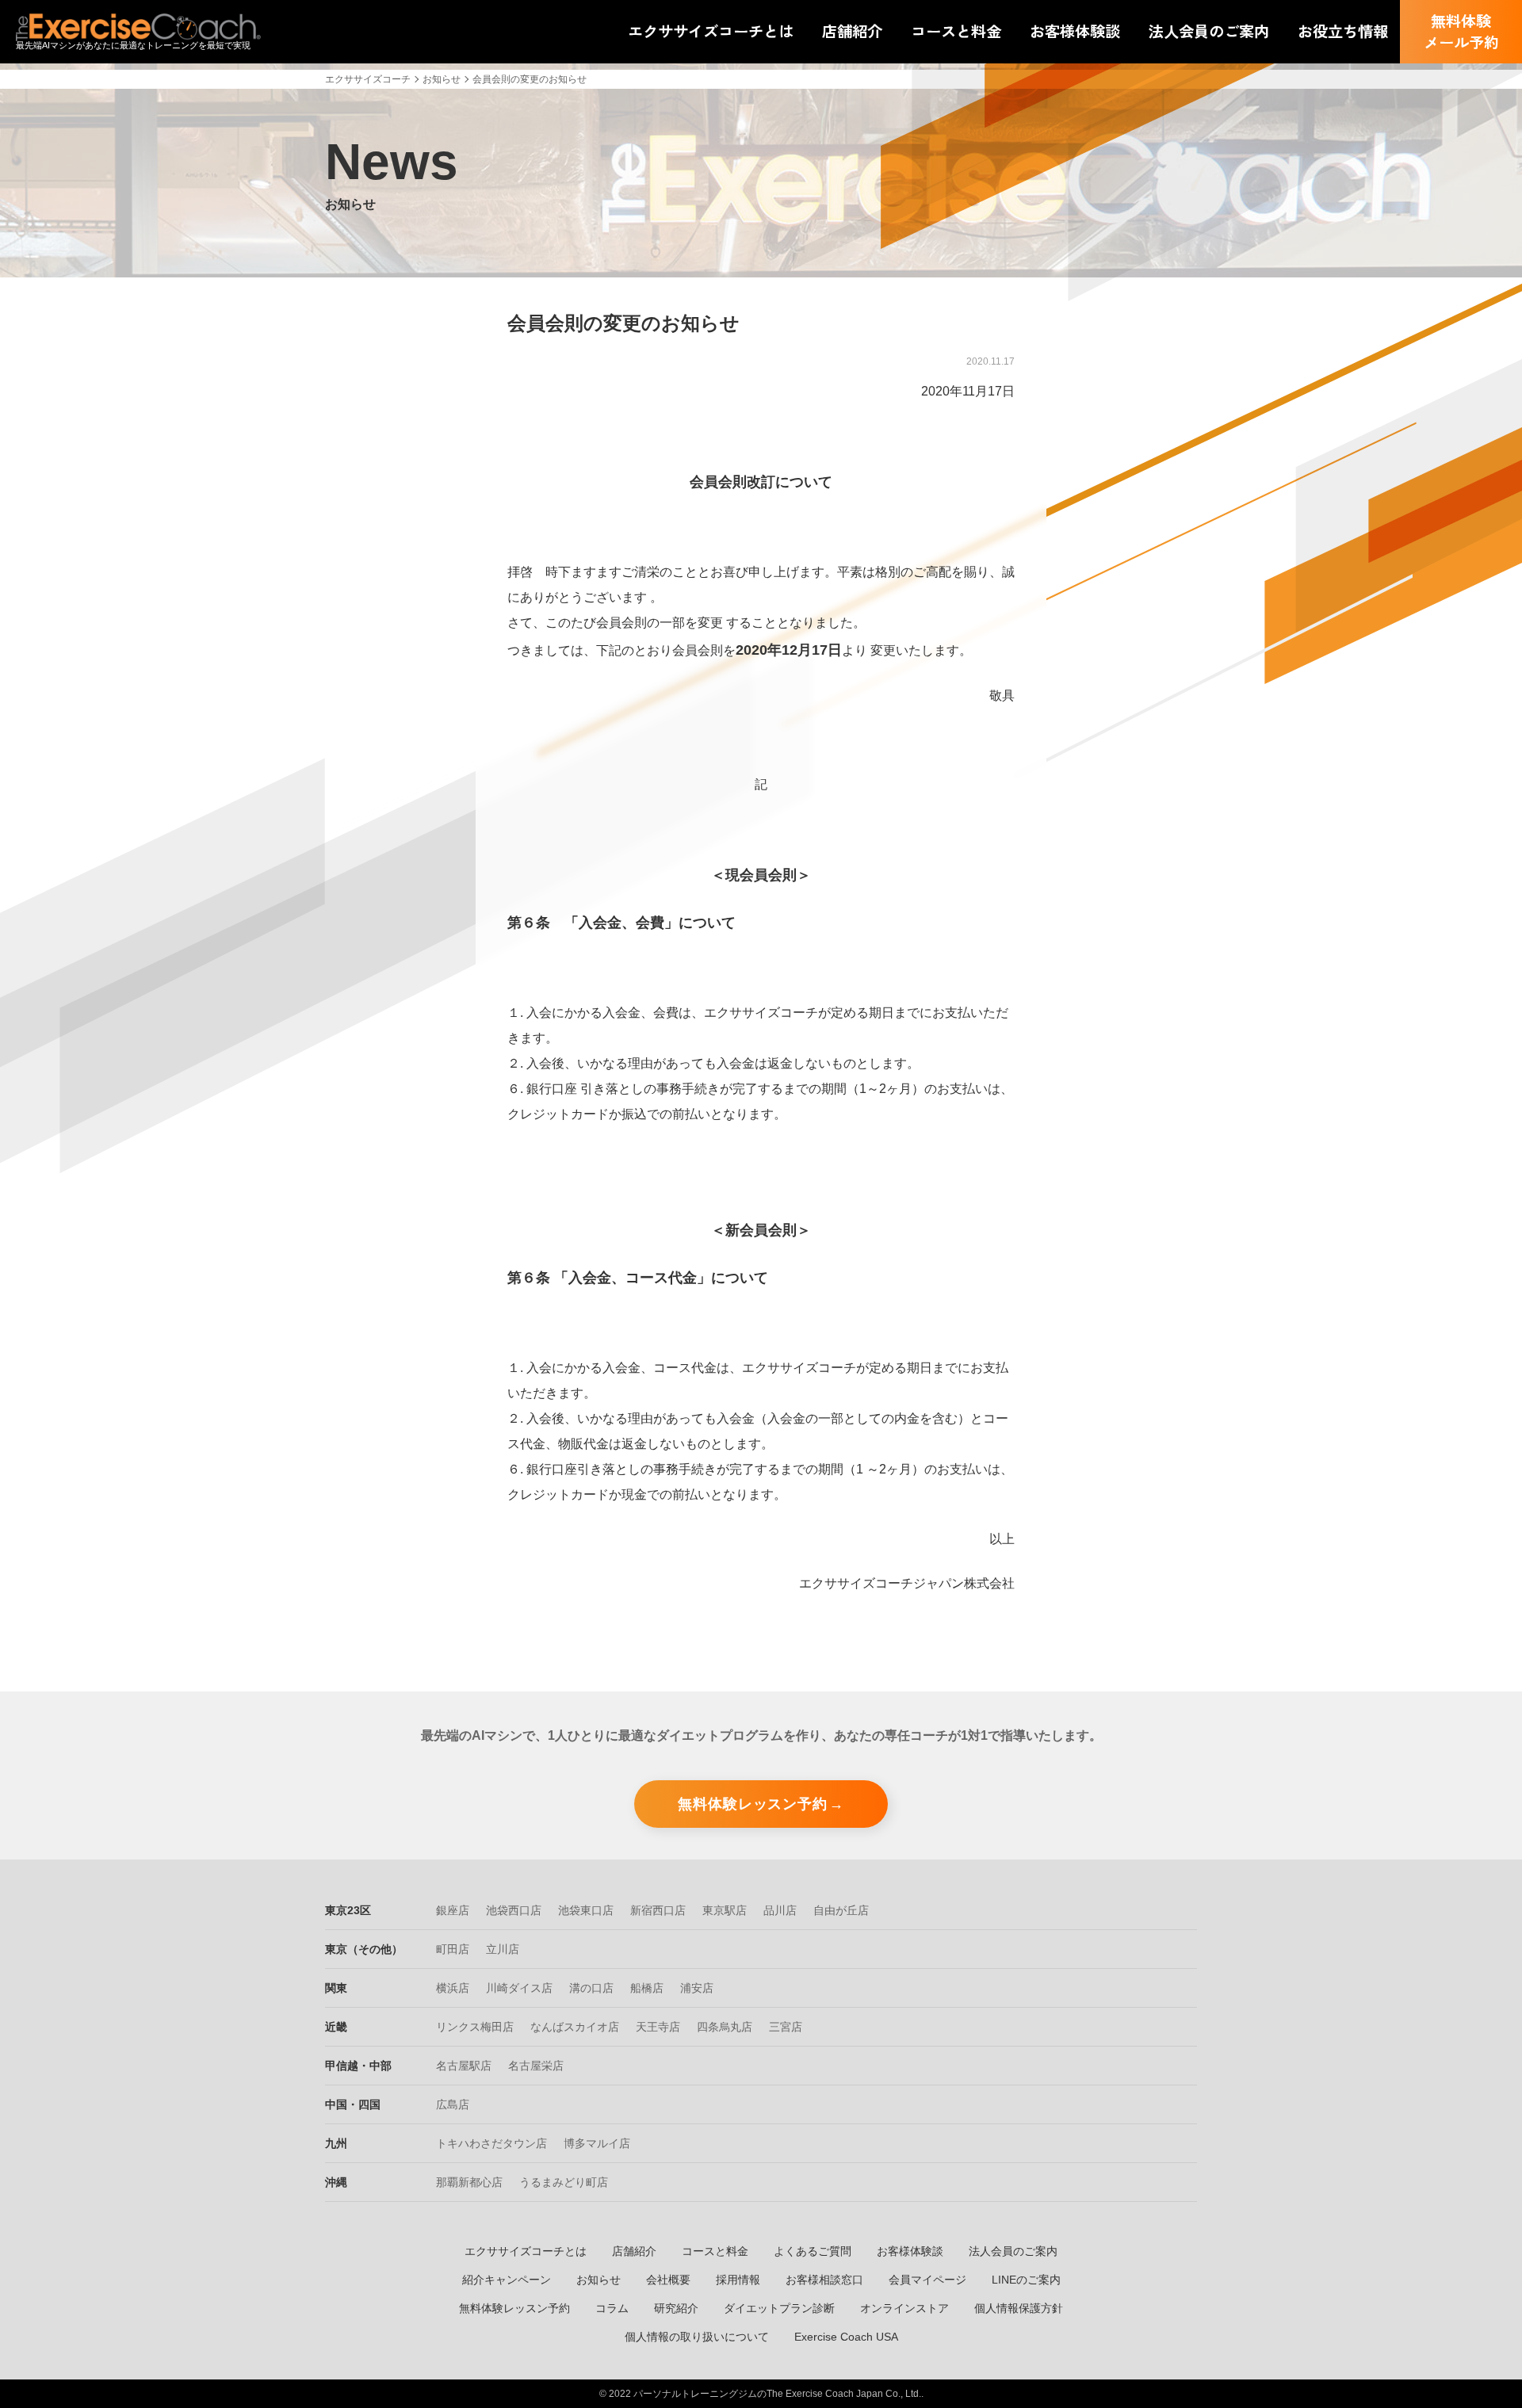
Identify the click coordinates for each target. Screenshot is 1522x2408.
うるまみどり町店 (564, 2182)
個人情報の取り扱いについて (697, 2337)
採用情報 (738, 2280)
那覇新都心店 (469, 2182)
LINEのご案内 (1026, 2280)
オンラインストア (904, 2308)
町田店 (453, 1949)
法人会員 (1209, 31)
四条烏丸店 (725, 2027)
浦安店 (697, 1988)
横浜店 (453, 1988)
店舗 (852, 31)
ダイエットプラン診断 (779, 2308)
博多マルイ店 (597, 2143)
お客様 (1075, 31)
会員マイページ (927, 2280)
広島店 (453, 2104)
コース (956, 31)
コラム (612, 2308)
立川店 (503, 1949)
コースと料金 (715, 2251)
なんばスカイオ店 (575, 2027)
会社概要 (668, 2280)
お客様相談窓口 (824, 2280)
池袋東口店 (586, 1910)
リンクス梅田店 (475, 2027)
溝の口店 (591, 1988)
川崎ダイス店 (519, 1988)
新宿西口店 (658, 1910)
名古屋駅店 (464, 2066)
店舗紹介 (634, 2251)
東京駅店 (725, 1910)
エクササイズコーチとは (526, 2251)
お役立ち (1343, 31)
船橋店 (647, 1988)
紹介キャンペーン (507, 2280)
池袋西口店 (514, 1910)
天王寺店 (658, 2027)
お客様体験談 (910, 2251)
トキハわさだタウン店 (491, 2143)
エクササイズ (711, 31)
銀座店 (453, 1910)
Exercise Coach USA (846, 2337)
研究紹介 (676, 2308)
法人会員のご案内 (1013, 2251)
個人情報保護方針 (1019, 2308)
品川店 (780, 1910)
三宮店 (786, 2027)
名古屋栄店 (536, 2066)
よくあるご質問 (813, 2251)
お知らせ (442, 79)
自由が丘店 (841, 1910)
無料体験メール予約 (1461, 31)
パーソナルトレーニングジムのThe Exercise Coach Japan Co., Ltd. (777, 2394)
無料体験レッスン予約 (753, 1804)
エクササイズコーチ (368, 79)
